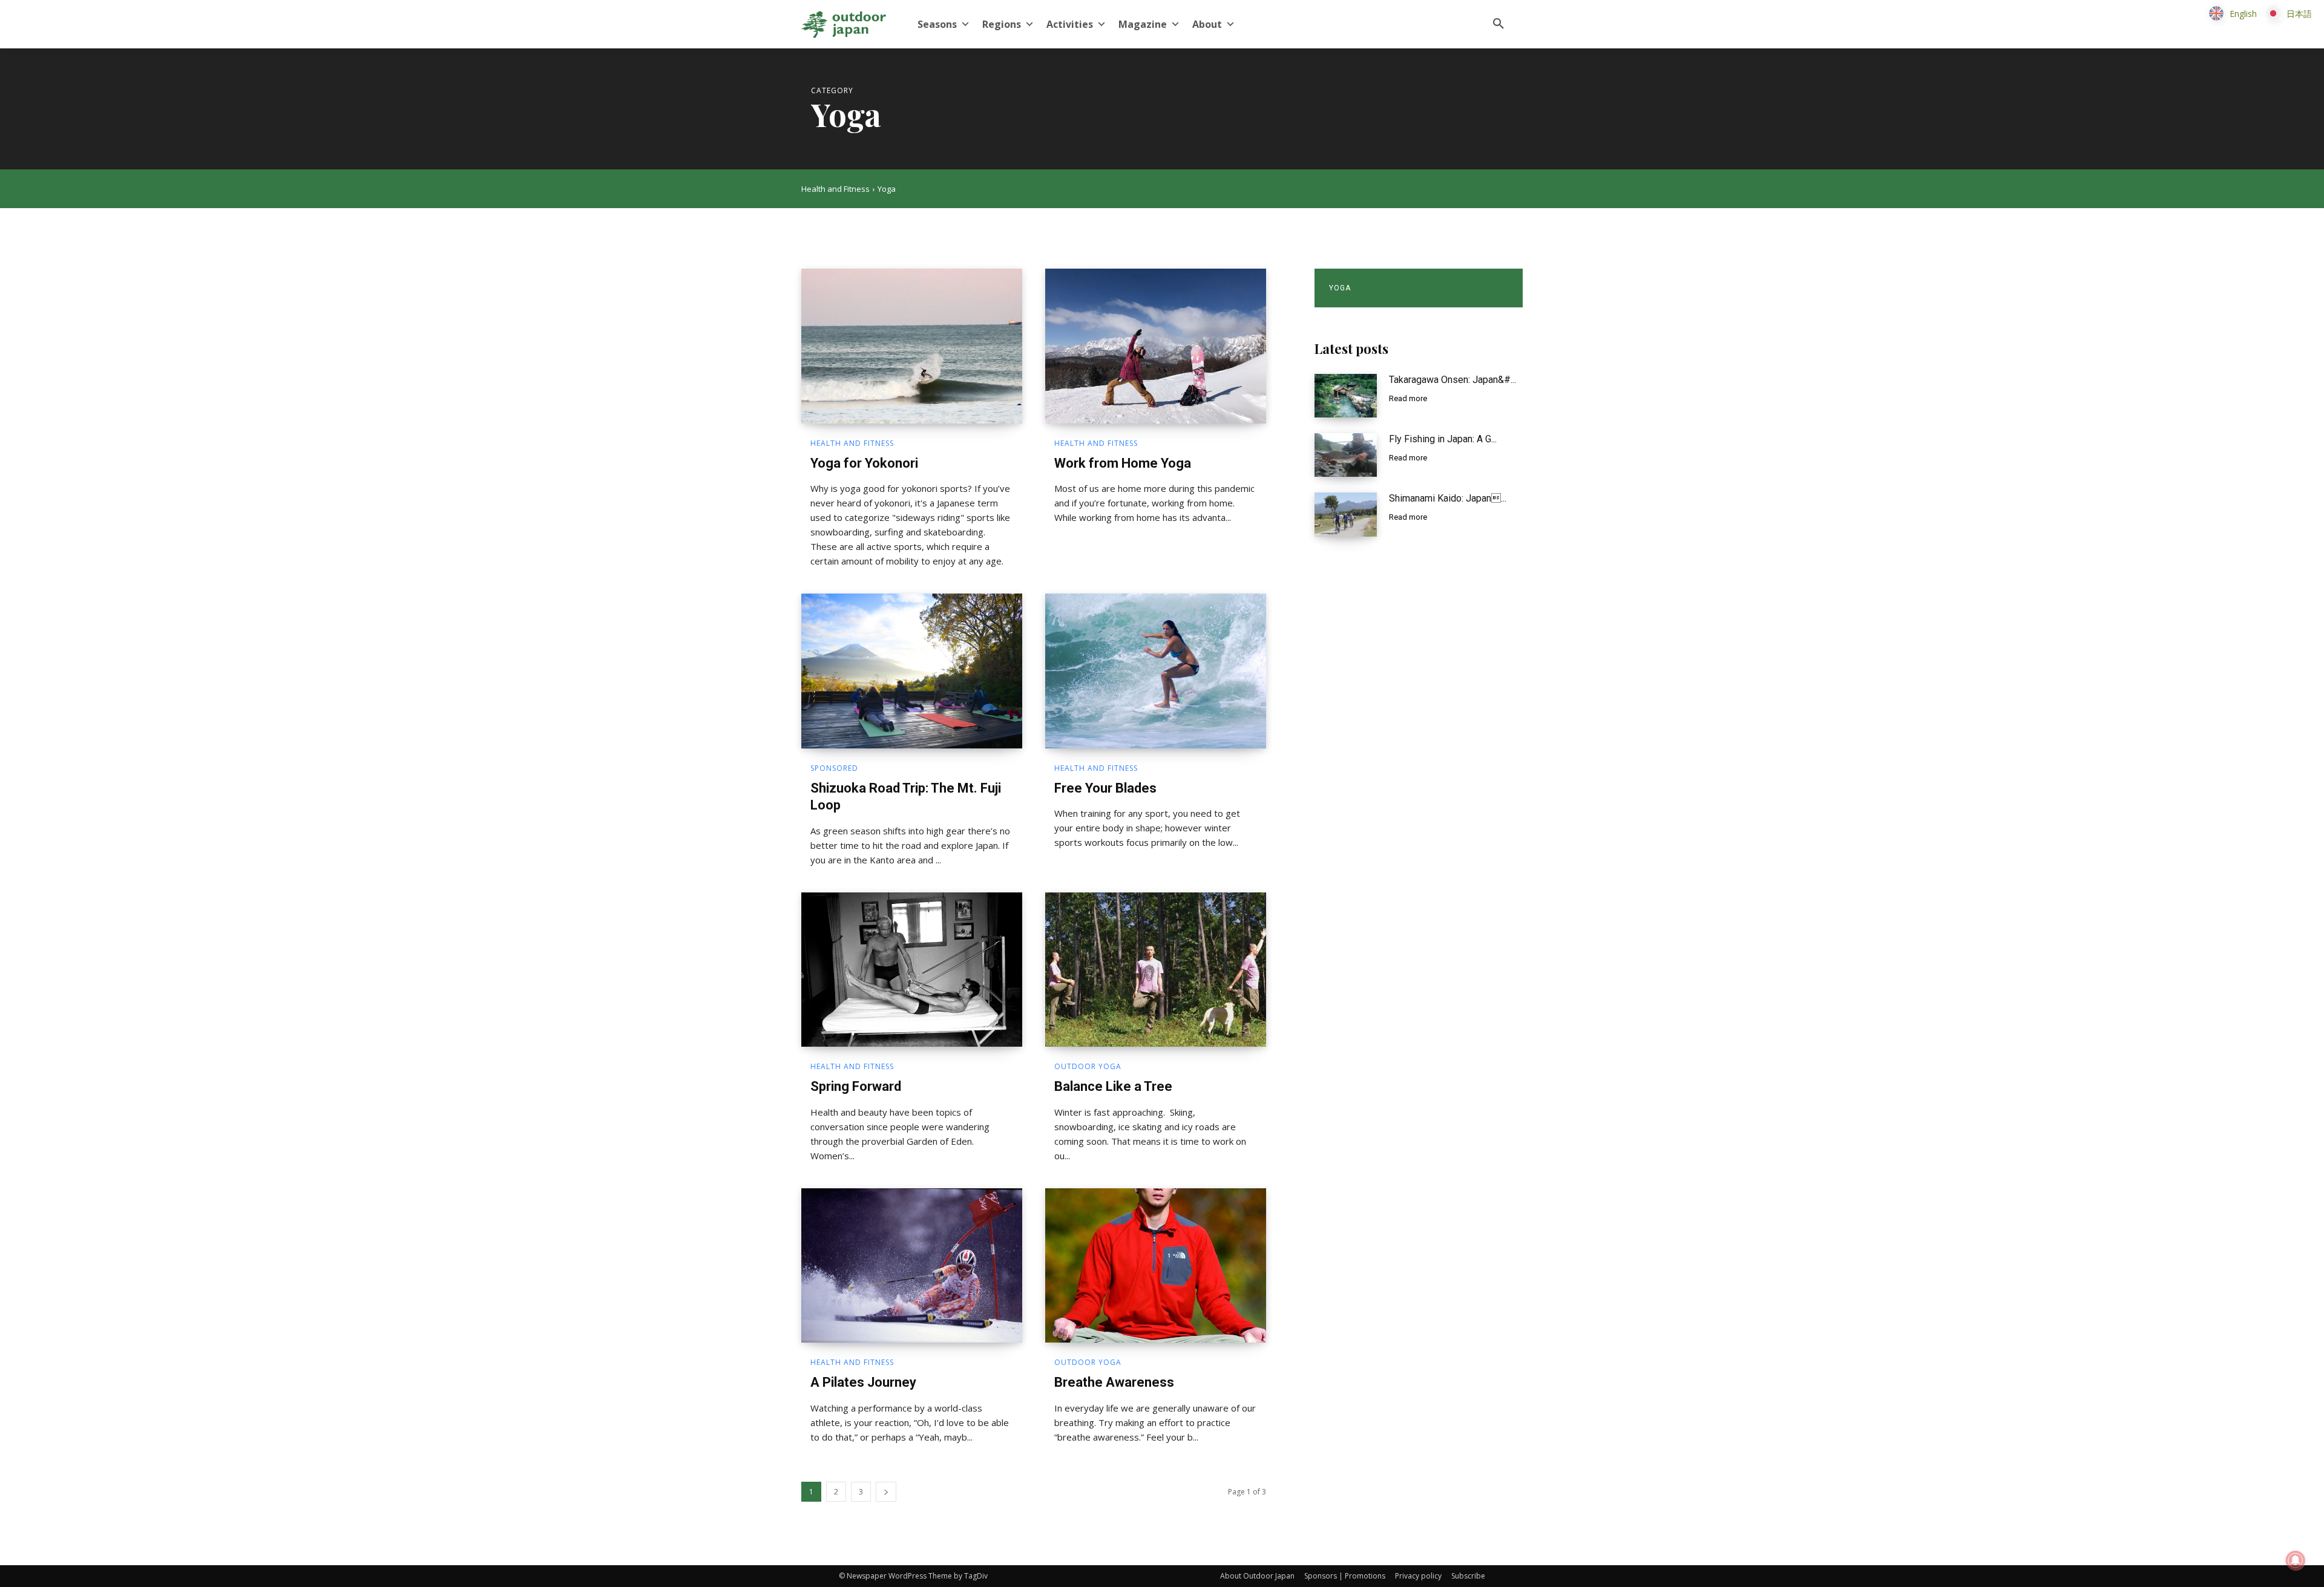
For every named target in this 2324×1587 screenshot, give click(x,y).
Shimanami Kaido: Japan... (1448, 498)
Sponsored (834, 768)
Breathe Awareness (1114, 1382)
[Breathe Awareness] (1156, 1266)
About (1207, 24)
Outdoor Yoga (1088, 1067)
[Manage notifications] (2296, 1560)
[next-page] (886, 1492)
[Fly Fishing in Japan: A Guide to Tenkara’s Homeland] (1346, 455)
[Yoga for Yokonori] (912, 346)
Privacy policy (1418, 1576)
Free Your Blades (1105, 788)
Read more (1408, 398)
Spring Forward (856, 1086)
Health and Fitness (835, 189)
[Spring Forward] (912, 970)
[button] (1498, 24)
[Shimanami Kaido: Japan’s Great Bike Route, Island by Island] (1346, 514)
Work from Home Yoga (1123, 463)
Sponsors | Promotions (1345, 1576)
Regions (1002, 24)
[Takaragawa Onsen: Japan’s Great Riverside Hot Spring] (1346, 396)
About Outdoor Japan (1257, 1576)
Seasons (937, 24)
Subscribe (1468, 1576)
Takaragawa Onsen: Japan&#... (1452, 380)
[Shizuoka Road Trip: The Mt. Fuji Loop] (912, 671)
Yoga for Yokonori (864, 463)
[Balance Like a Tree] (1156, 970)
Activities (1070, 24)
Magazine (1143, 24)
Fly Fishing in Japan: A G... (1443, 439)
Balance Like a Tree (1113, 1086)
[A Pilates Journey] (912, 1266)
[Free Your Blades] (1156, 671)
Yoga (1340, 288)
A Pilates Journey (863, 1382)
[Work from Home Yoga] (1156, 346)
